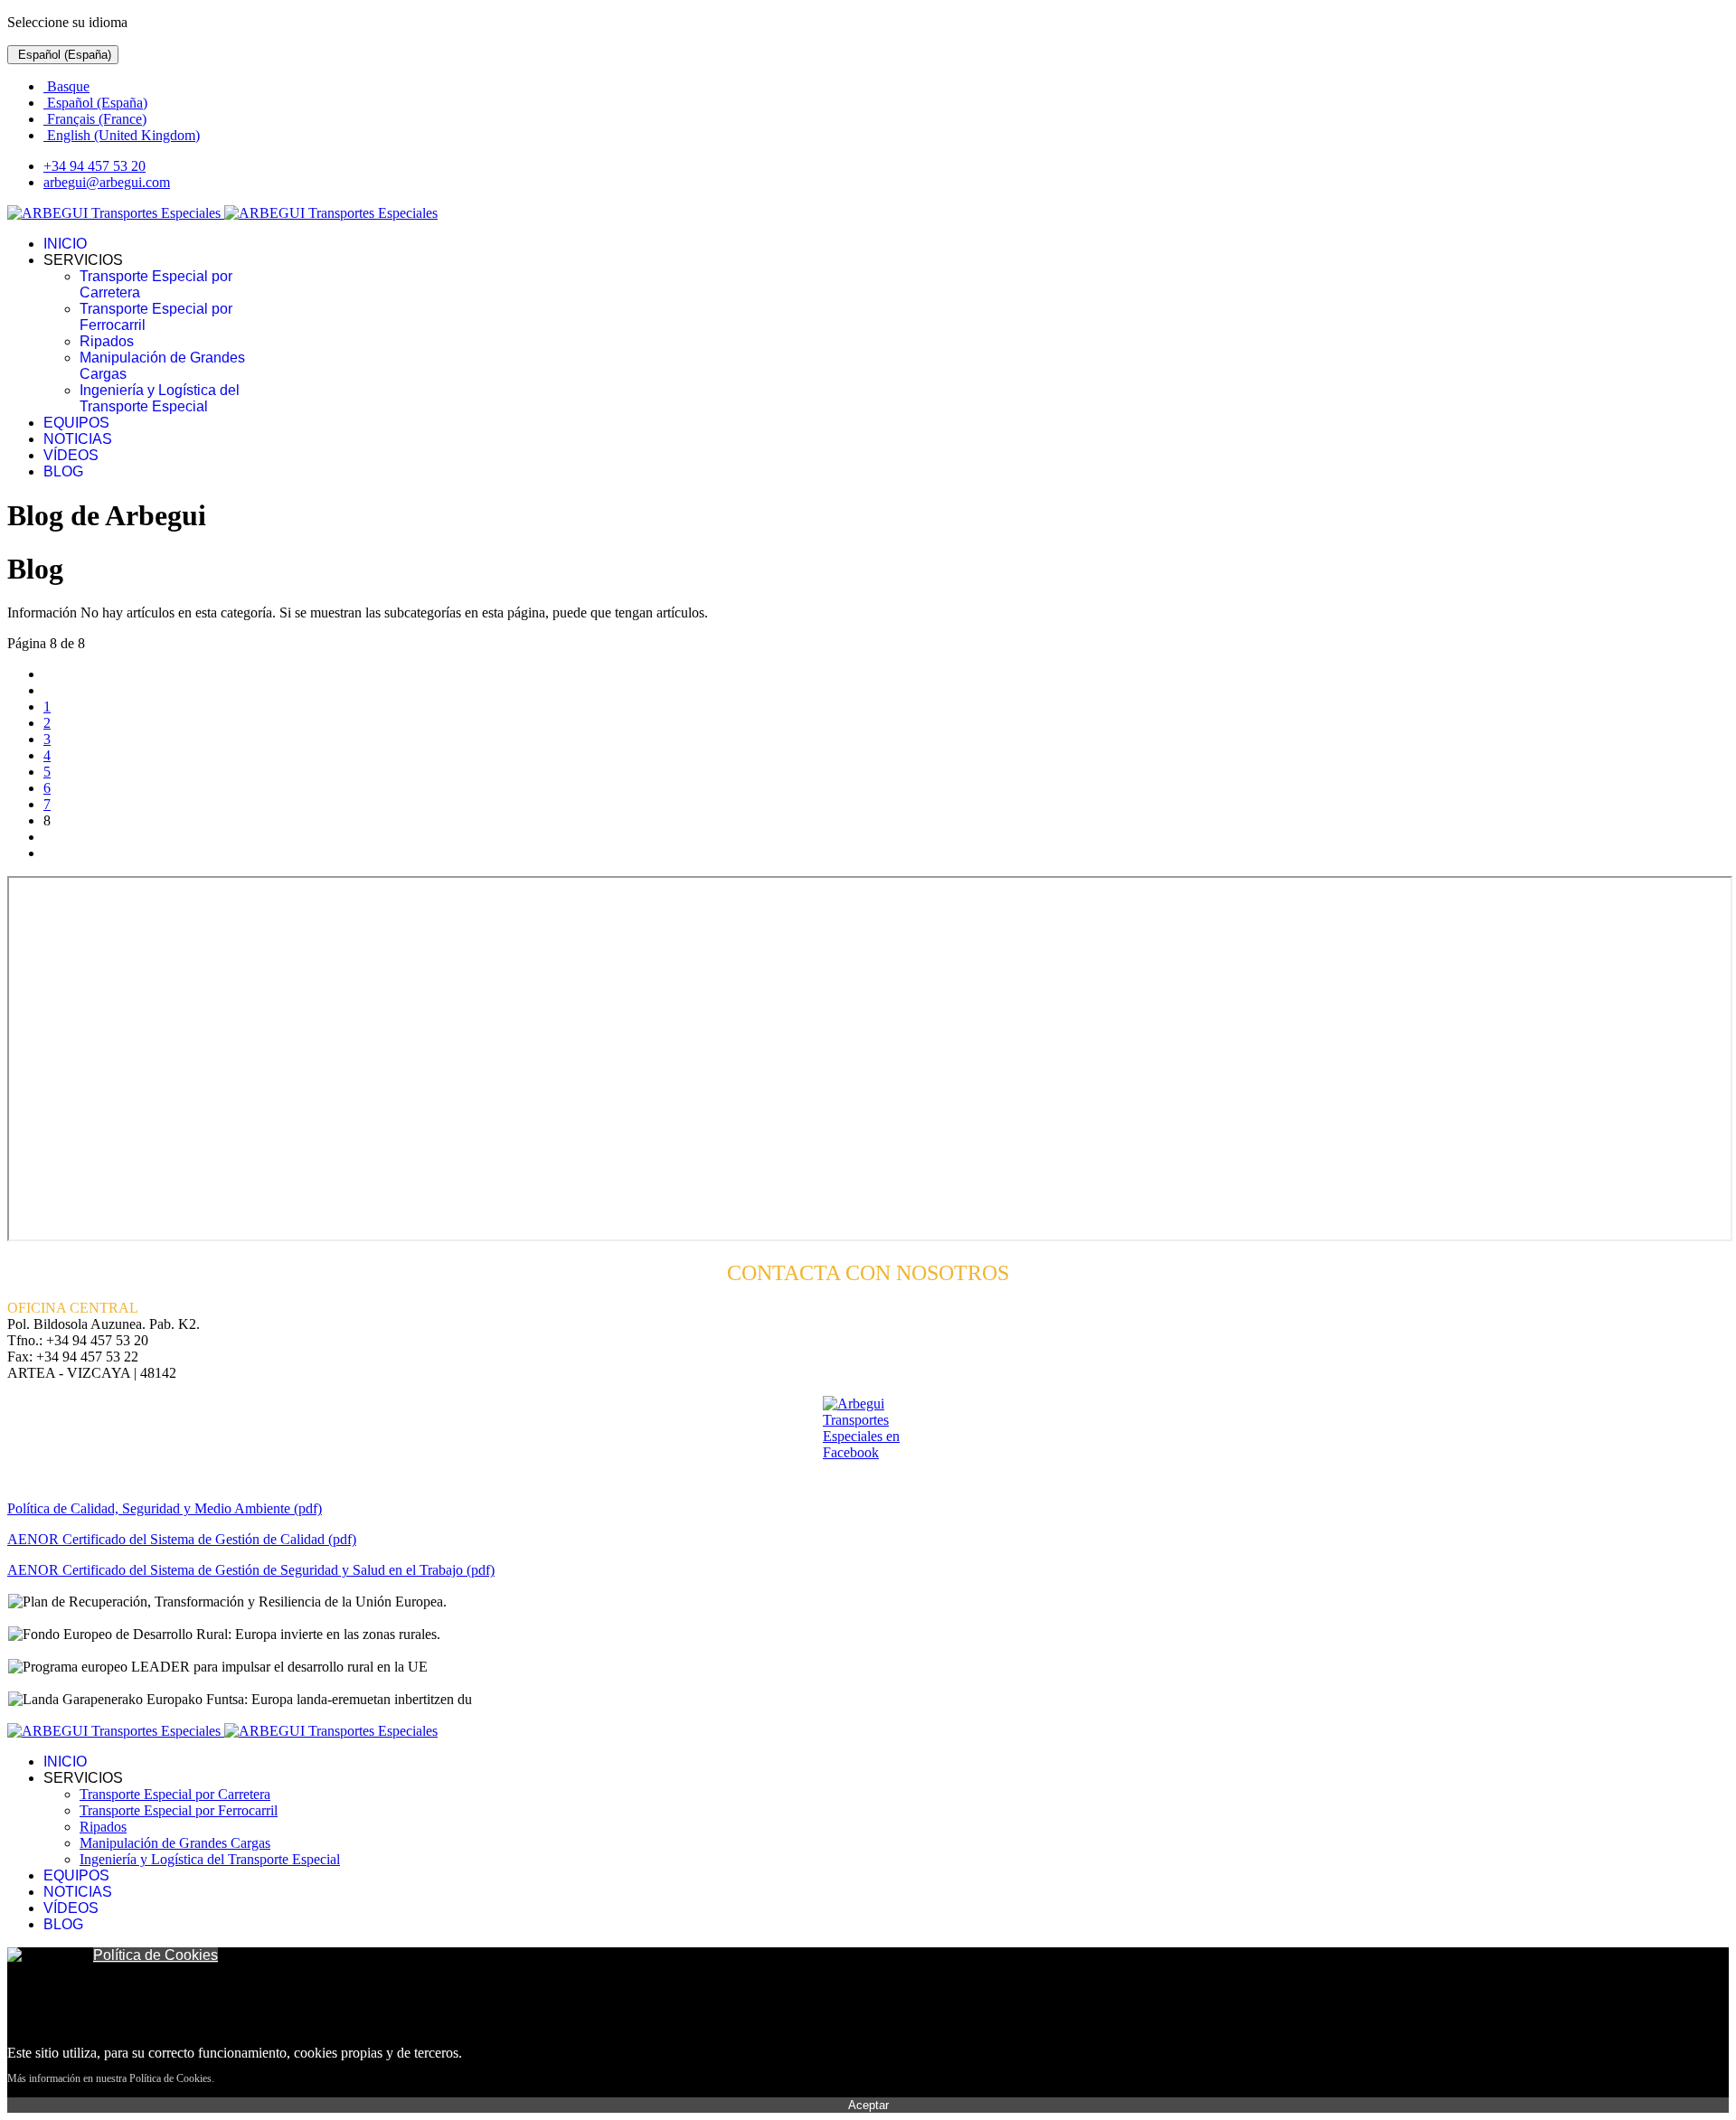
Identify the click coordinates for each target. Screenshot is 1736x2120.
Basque (66, 86)
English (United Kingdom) (122, 135)
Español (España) (63, 55)
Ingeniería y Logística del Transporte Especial (160, 398)
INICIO (65, 244)
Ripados (107, 341)
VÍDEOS (71, 455)
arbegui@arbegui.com (107, 182)
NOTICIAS (78, 439)
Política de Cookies (156, 1955)
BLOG (63, 471)
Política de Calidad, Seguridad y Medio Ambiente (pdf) (165, 1508)
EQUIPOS (76, 423)
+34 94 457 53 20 (94, 166)
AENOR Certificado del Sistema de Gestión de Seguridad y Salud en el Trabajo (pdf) (251, 1570)
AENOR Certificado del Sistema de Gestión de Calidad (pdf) (182, 1539)
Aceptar (868, 2105)
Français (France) (95, 119)
